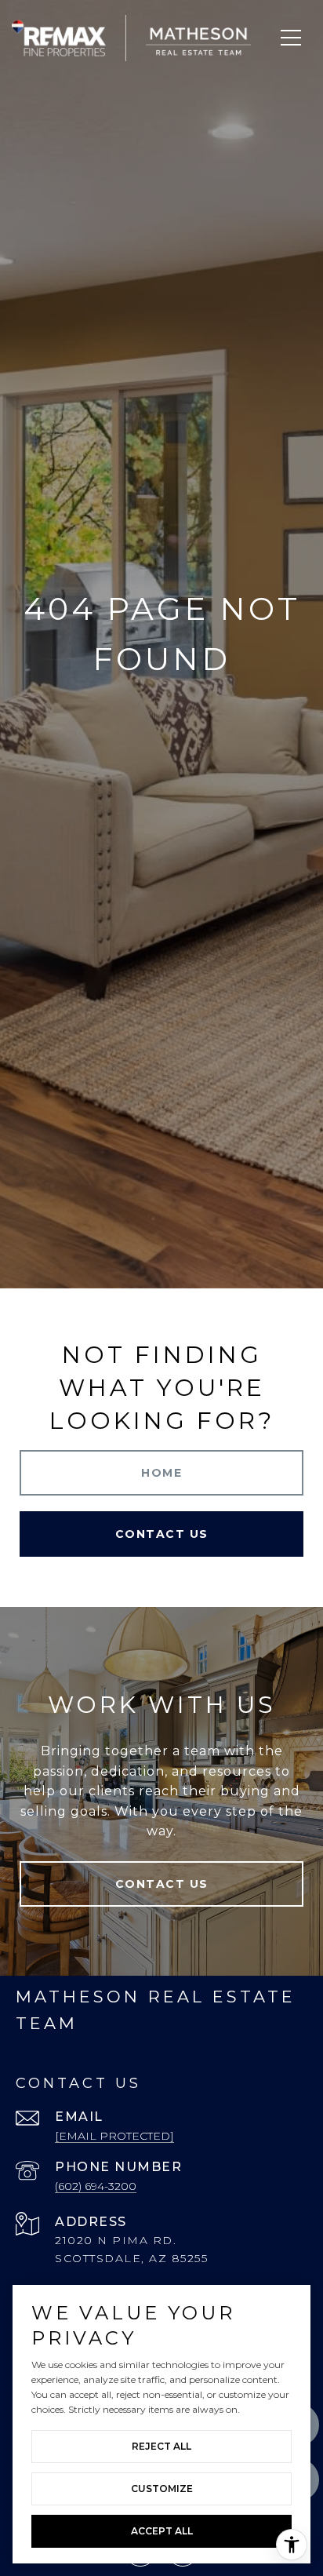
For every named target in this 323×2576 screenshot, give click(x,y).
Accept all (162, 2531)
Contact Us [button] (162, 1534)
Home (161, 1473)
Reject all (161, 2446)
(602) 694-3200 (96, 2186)
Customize (162, 2489)
